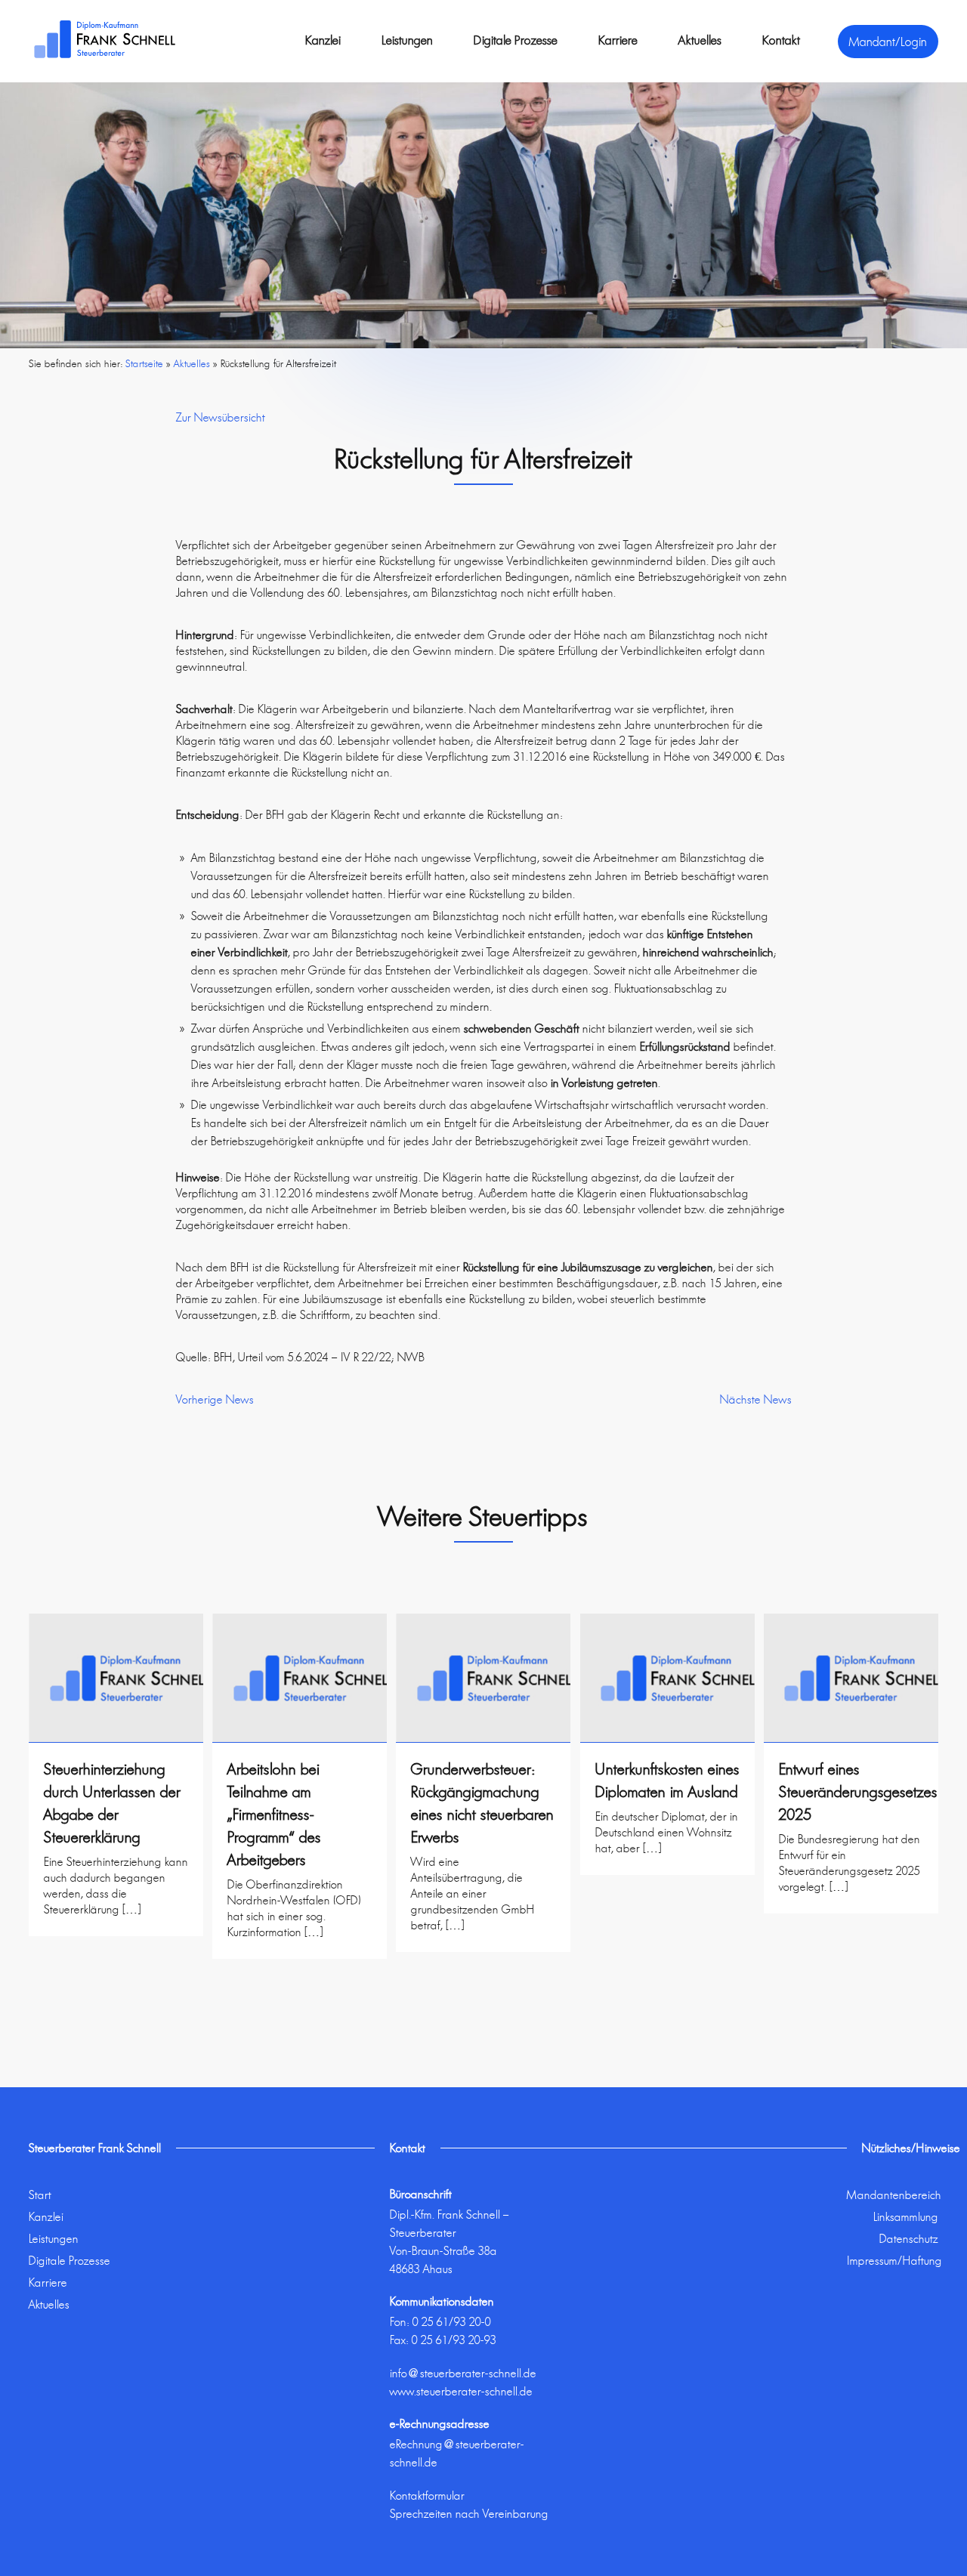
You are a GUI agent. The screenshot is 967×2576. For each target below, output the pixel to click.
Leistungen (407, 40)
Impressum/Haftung (894, 2261)
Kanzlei (323, 40)
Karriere (618, 40)
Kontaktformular (427, 2496)
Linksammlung (906, 2217)
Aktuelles (700, 40)
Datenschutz (909, 2239)
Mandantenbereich (894, 2195)
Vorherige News (215, 1399)
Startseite (144, 363)
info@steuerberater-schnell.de (463, 2373)
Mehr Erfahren (116, 1948)
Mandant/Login (888, 42)
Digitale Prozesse (516, 40)
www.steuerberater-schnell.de (461, 2391)
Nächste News (756, 1399)
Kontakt (781, 40)
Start (40, 2195)
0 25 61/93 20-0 (452, 2322)
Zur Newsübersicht (221, 417)
